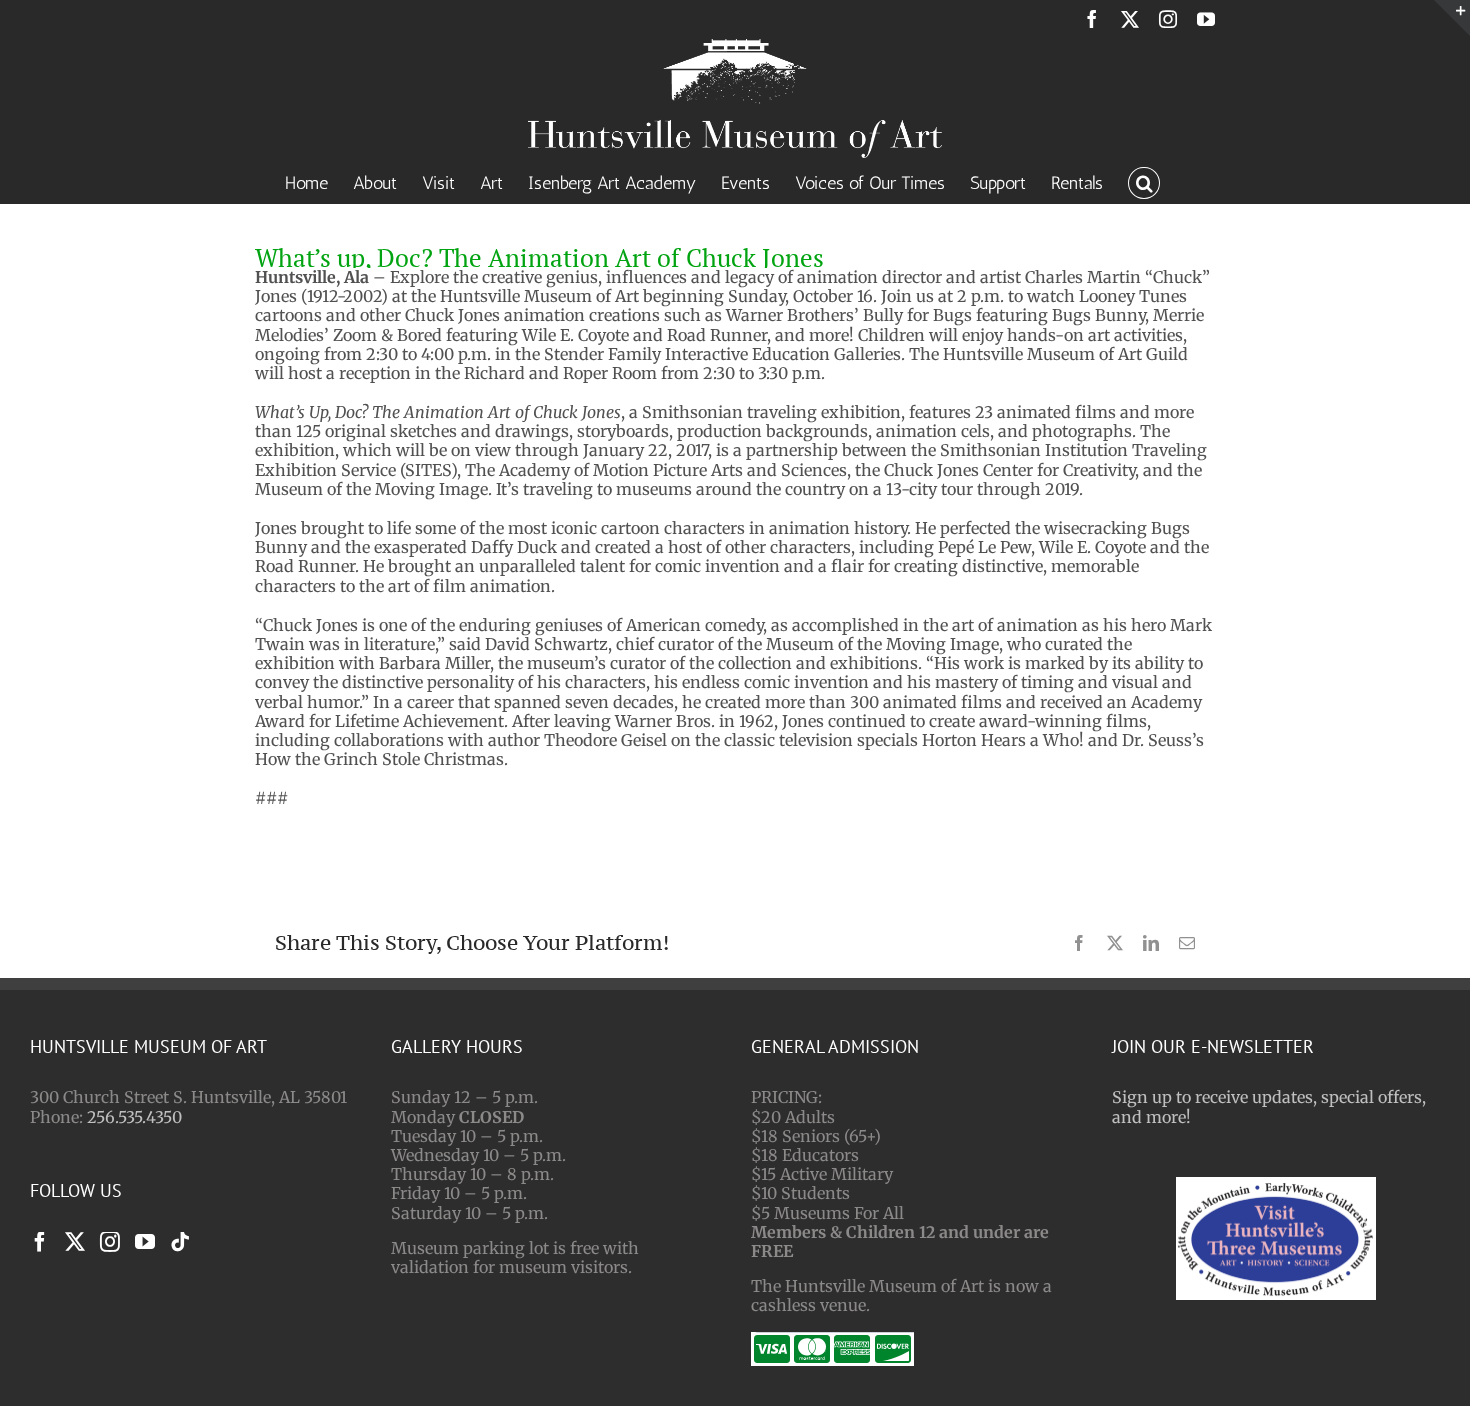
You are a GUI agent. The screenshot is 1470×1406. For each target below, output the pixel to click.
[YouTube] (145, 1242)
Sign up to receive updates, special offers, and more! (1269, 1106)
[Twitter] (75, 1242)
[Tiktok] (180, 1242)
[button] (1144, 181)
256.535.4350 (134, 1117)
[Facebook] (40, 1242)
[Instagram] (110, 1242)
